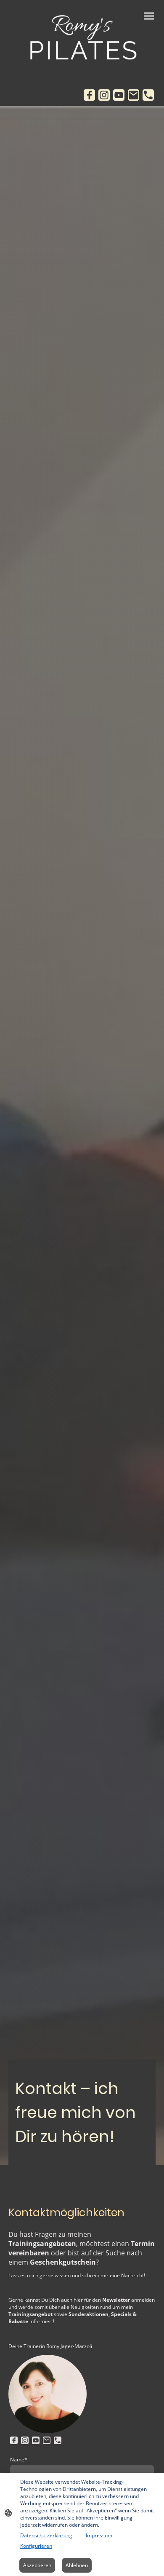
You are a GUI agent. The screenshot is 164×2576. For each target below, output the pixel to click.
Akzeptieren (37, 2565)
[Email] (134, 95)
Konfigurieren (36, 2546)
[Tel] (148, 95)
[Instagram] (104, 95)
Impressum (99, 2535)
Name (19, 2460)
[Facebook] (89, 95)
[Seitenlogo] (82, 39)
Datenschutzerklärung (46, 2535)
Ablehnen (77, 2565)
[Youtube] (119, 95)
